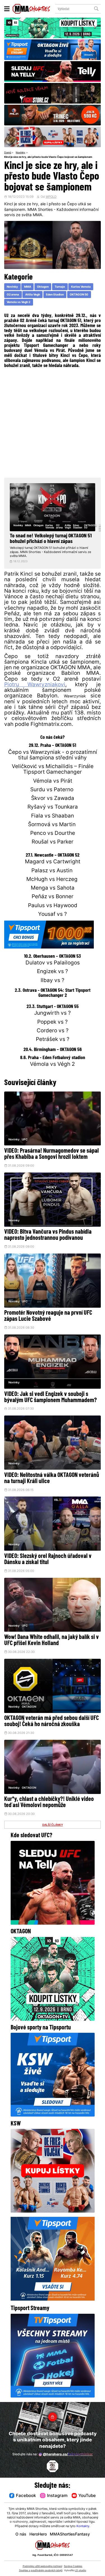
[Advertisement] (53, 422)
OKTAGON (29, 1707)
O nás (21, 2535)
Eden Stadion (55, 295)
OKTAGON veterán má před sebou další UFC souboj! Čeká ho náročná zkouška (52, 1721)
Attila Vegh (33, 295)
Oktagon (43, 287)
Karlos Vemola (81, 287)
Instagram (57, 2496)
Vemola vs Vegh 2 (18, 302)
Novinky (20, 153)
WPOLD (51, 197)
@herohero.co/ (68, 2455)
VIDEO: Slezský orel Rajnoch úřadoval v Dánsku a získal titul (48, 1559)
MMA (28, 287)
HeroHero (38, 2535)
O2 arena (13, 295)
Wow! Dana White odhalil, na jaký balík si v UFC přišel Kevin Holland (52, 1640)
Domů (8, 153)
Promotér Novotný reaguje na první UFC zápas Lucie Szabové (48, 1316)
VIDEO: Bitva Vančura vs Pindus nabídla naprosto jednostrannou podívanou (48, 1235)
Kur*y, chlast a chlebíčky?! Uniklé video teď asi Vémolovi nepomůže (49, 1802)
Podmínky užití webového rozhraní (42, 2566)
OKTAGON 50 (79, 295)
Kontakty (83, 2526)
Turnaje (60, 287)
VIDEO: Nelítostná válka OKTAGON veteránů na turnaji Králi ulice (52, 1478)
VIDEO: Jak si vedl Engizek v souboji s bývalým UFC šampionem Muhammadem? (51, 1397)
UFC (25, 1140)
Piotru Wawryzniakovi (35, 685)
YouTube (87, 2496)
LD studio (80, 2571)
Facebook (26, 2496)
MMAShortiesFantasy (70, 2535)
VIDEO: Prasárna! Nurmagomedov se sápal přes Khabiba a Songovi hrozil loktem (52, 1154)
